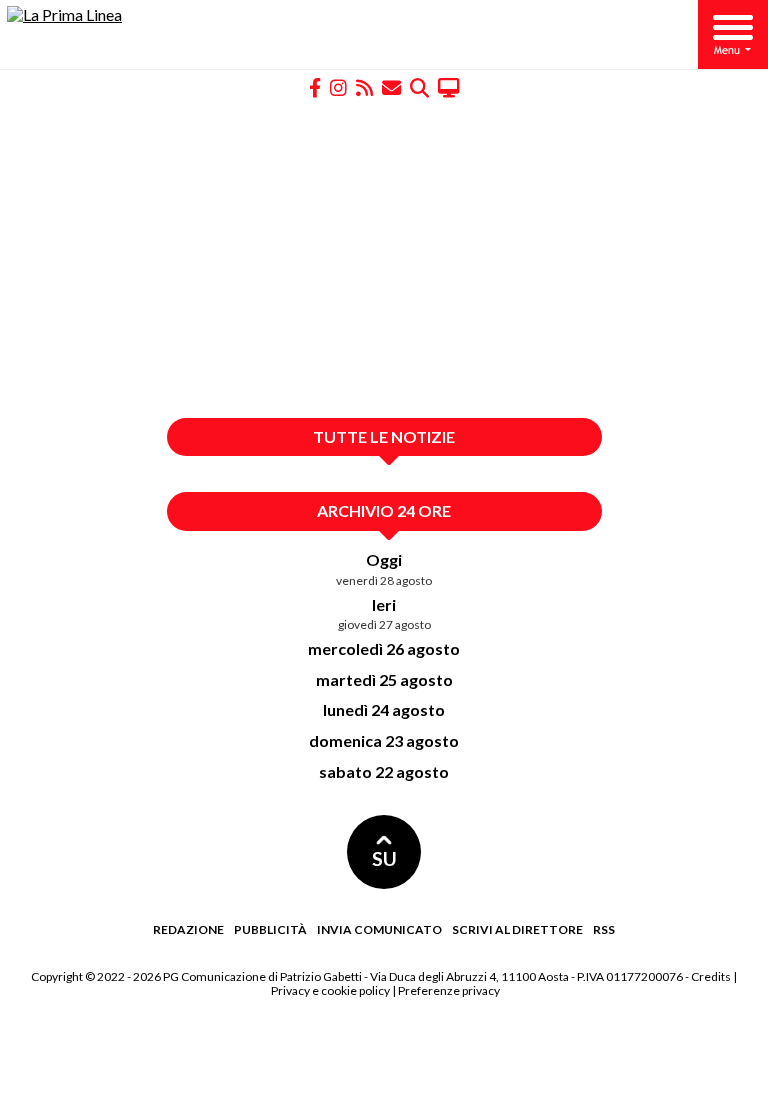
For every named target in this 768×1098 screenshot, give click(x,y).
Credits (711, 976)
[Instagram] (338, 86)
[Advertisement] (384, 258)
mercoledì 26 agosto (384, 648)
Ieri (384, 604)
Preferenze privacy (449, 990)
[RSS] (364, 86)
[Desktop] (449, 86)
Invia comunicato (379, 929)
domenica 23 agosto (384, 740)
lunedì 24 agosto (384, 709)
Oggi (384, 559)
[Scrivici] (391, 86)
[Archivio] (419, 86)
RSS (604, 929)
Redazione (188, 929)
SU (384, 858)
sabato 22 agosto (384, 771)
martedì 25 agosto (384, 679)
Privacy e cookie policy (330, 990)
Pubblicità (270, 929)
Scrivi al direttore (517, 929)
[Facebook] (315, 86)
